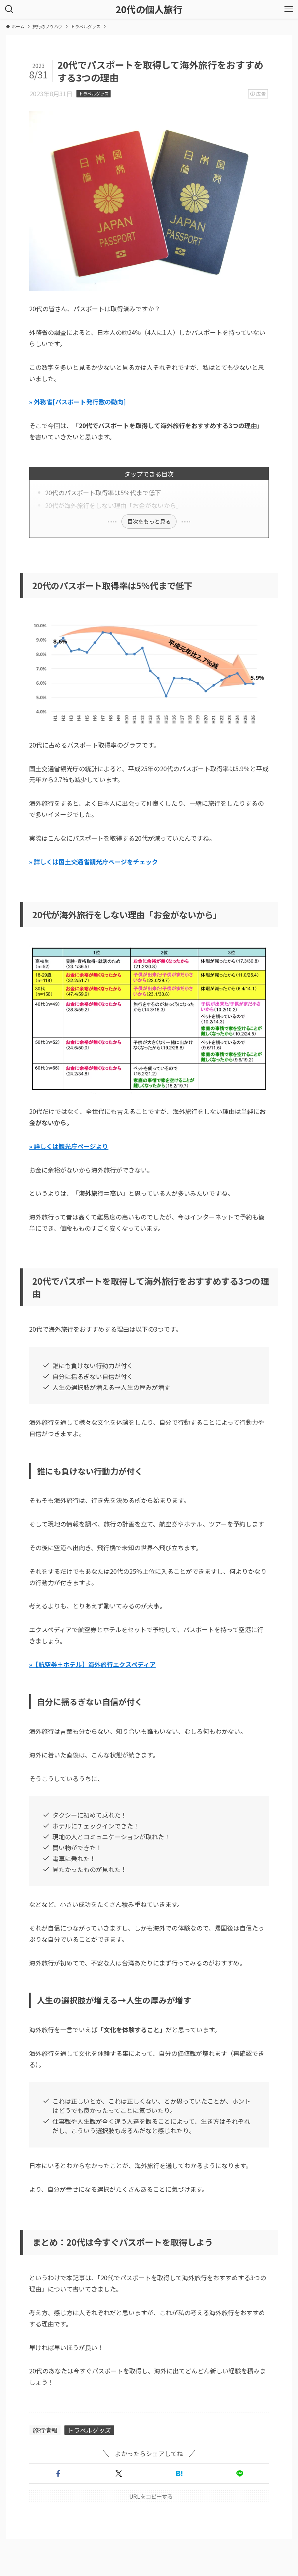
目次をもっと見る (149, 521)
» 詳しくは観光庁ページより (69, 1146)
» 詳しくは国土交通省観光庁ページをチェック (94, 862)
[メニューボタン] (289, 9)
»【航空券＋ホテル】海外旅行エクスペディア (92, 1664)
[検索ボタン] (9, 9)
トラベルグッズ (94, 94)
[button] (58, 2474)
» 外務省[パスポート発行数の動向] (77, 402)
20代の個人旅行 (149, 9)
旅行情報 (45, 2430)
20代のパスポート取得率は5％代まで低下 (103, 493)
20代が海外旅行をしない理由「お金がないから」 (114, 505)
